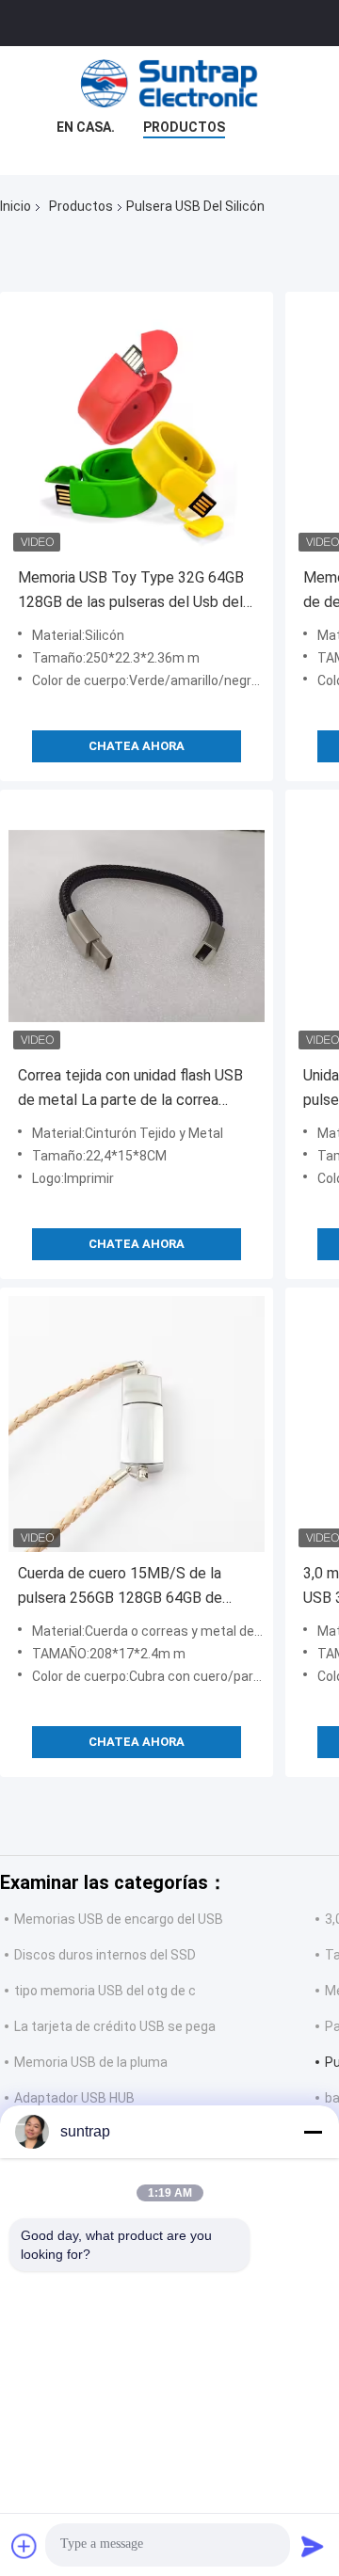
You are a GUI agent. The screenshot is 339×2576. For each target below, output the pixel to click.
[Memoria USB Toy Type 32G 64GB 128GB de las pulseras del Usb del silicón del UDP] (137, 428)
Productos (184, 127)
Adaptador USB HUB (74, 2098)
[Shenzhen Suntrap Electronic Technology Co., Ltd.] (169, 84)
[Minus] (313, 2132)
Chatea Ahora (137, 746)
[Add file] (24, 2546)
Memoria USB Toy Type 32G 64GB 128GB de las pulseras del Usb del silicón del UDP (131, 592)
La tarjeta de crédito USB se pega (115, 2026)
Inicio (16, 206)
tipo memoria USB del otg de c (105, 1991)
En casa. (86, 127)
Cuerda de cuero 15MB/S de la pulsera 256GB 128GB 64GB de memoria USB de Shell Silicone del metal (131, 1587)
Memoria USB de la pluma (91, 2062)
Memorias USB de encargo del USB (119, 1919)
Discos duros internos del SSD (105, 1955)
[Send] (313, 2546)
